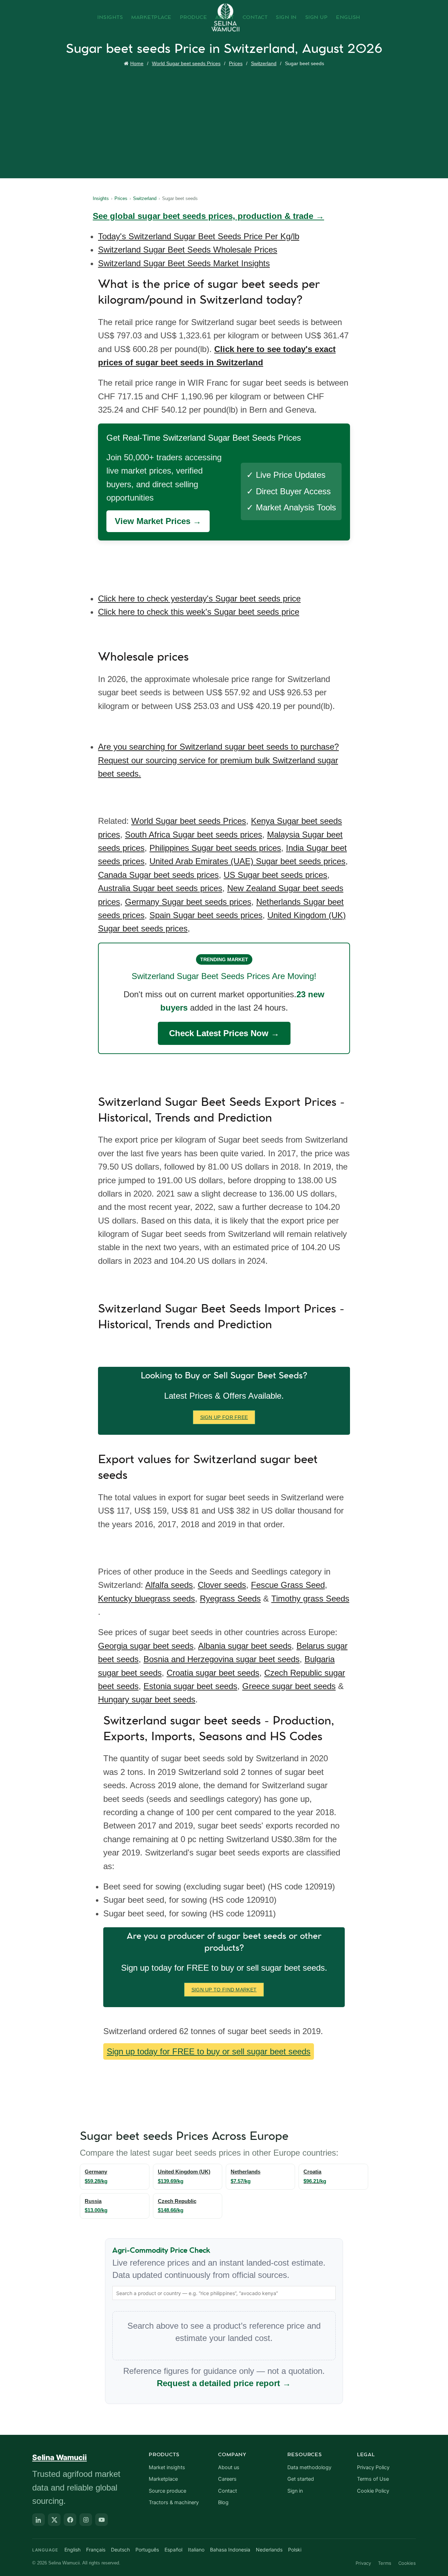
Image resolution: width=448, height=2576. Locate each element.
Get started (301, 2479)
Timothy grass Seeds (310, 1599)
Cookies (407, 2563)
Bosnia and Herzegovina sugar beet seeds (222, 1659)
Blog (223, 2502)
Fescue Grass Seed (288, 1585)
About (225, 18)
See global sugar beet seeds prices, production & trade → (208, 216)
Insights (110, 18)
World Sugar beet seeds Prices (186, 63)
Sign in (295, 2491)
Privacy (363, 2563)
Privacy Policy (373, 2467)
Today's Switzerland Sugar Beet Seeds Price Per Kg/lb (199, 236)
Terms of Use (373, 2479)
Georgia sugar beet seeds (146, 1646)
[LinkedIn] (38, 2520)
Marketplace (151, 18)
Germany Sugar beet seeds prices (188, 902)
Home (137, 63)
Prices (236, 63)
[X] (54, 2520)
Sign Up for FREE (224, 1417)
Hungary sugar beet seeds (147, 1699)
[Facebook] (70, 2520)
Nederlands (269, 2550)
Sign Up (317, 18)
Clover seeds (222, 1585)
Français (96, 2550)
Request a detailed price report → (224, 2383)
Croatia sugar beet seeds (213, 1673)
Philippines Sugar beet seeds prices (215, 848)
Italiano (196, 2550)
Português (147, 2550)
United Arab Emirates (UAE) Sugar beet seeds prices (247, 861)
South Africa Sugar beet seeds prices (194, 835)
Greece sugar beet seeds (289, 1686)
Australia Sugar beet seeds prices (160, 888)
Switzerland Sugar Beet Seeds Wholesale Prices (188, 250)
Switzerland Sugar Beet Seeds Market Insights (184, 263)
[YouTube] (101, 2520)
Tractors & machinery (174, 2502)
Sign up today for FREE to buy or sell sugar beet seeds (209, 2051)
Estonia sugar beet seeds (190, 1686)
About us (229, 2467)
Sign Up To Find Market (224, 1990)
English (348, 18)
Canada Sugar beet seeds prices (158, 875)
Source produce (167, 2491)
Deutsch (120, 2550)
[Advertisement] (226, 121)
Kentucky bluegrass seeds (146, 1599)
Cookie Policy (373, 2491)
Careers (227, 2479)
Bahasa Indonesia (230, 2550)
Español (173, 2550)
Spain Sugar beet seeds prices (206, 915)
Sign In (286, 18)
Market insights (167, 2467)
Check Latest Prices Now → (224, 1033)
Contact (255, 18)
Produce (194, 18)
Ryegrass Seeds (230, 1599)
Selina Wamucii (59, 2457)
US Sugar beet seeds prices (275, 875)
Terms (385, 2563)
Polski (295, 2550)
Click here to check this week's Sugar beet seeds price (199, 612)
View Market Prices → (158, 521)
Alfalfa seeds (169, 1585)
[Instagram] (86, 2520)
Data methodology (309, 2467)
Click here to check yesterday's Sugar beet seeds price (199, 598)
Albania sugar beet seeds (245, 1646)
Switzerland (264, 63)
